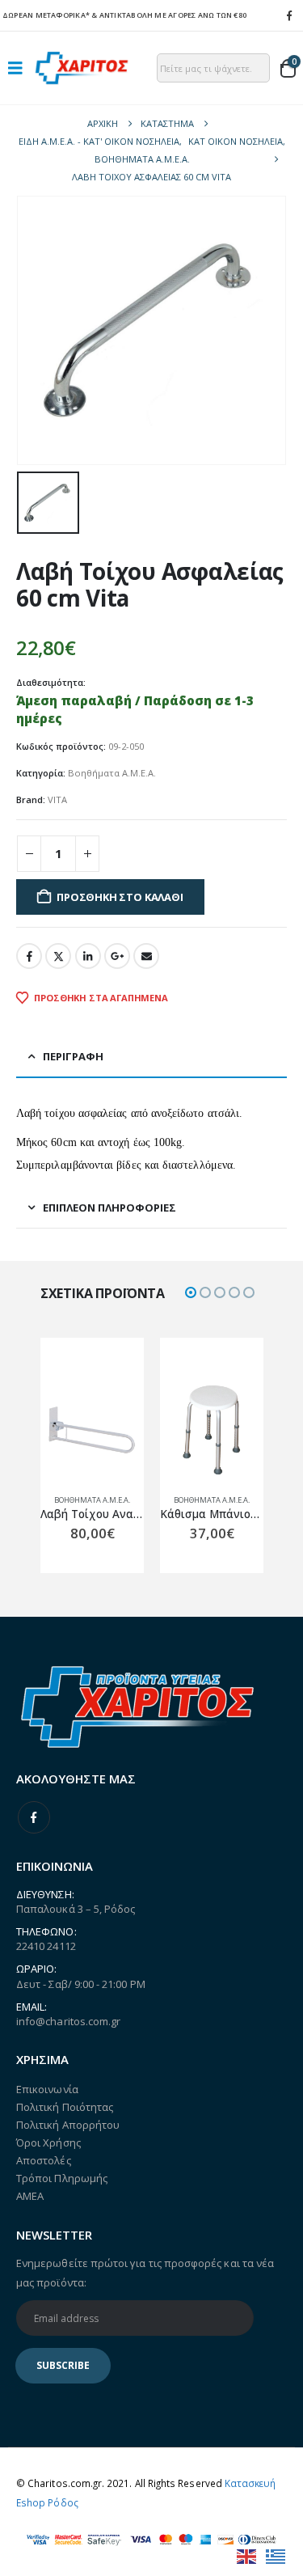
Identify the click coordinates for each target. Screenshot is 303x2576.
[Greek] (276, 2555)
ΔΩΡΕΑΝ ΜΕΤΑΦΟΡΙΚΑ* (46, 15)
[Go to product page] (92, 1430)
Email (146, 956)
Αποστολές (44, 2160)
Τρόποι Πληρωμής (62, 2178)
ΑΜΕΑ (30, 2196)
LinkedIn (88, 956)
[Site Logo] (82, 68)
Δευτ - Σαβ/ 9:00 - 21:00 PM (81, 1984)
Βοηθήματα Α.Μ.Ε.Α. (112, 773)
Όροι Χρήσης (48, 2142)
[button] (20, 68)
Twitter (58, 956)
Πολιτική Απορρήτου (68, 2125)
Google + (117, 956)
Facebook (29, 956)
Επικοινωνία (47, 2089)
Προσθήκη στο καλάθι (120, 897)
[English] (247, 2555)
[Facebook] (289, 15)
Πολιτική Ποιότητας (65, 2107)
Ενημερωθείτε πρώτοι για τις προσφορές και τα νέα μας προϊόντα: (145, 2273)
